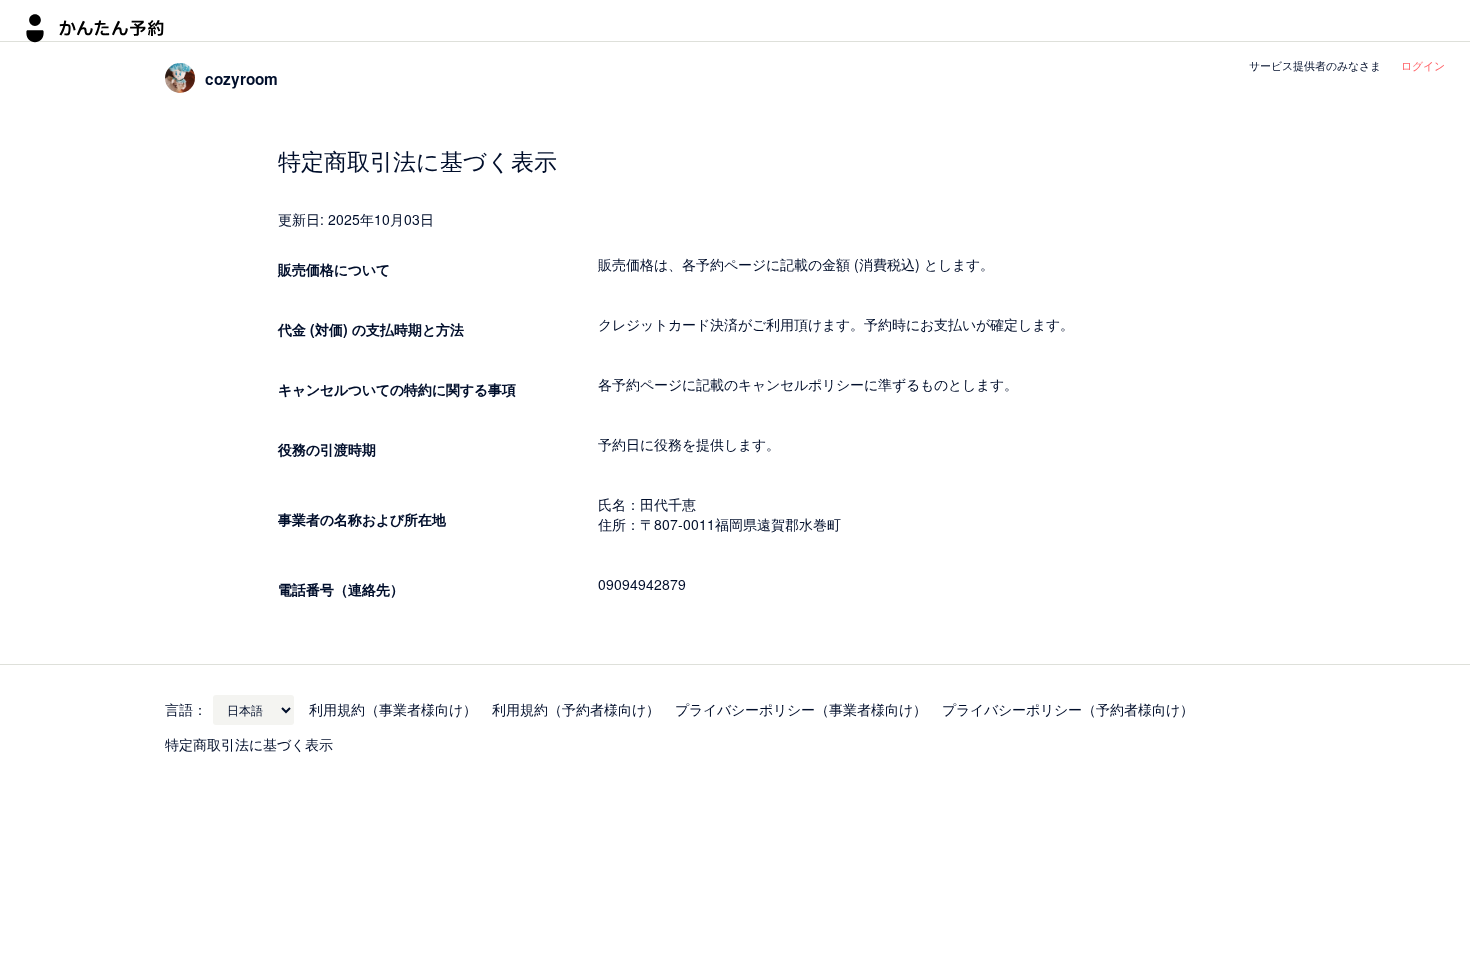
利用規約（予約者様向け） (576, 709)
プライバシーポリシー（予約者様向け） (1068, 709)
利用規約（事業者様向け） (393, 709)
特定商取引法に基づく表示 (249, 744)
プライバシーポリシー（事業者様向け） (801, 709)
